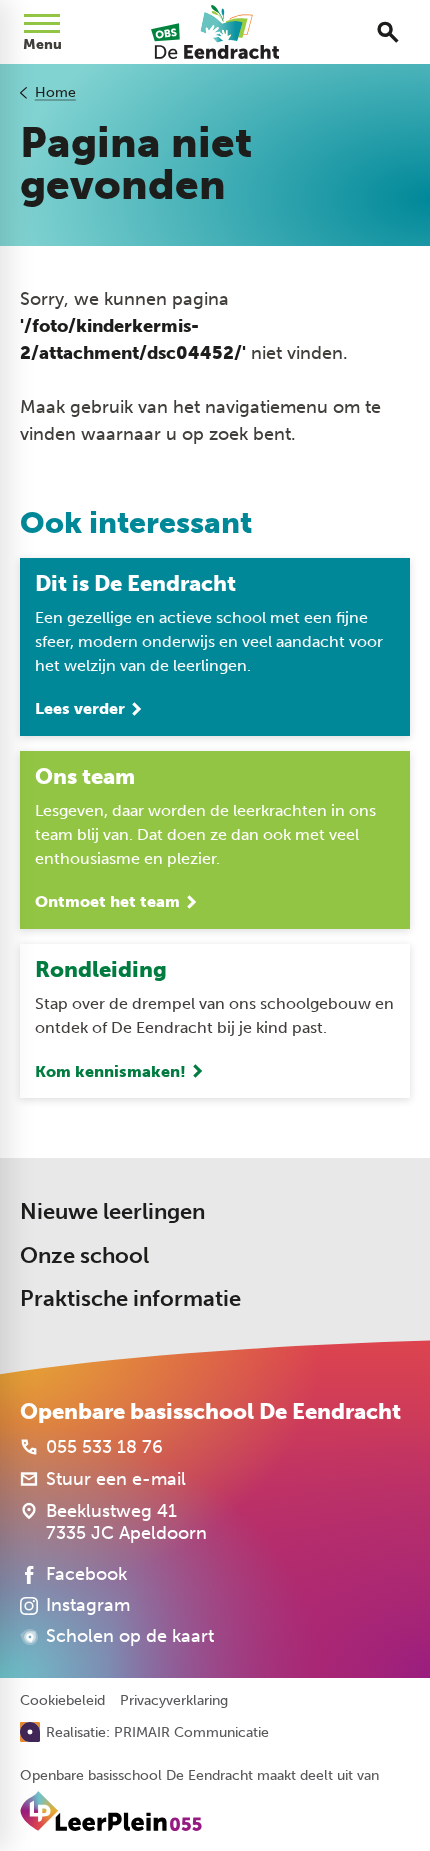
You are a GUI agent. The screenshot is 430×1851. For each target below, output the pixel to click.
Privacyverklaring (174, 1701)
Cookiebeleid (62, 1701)
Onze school (84, 1255)
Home (55, 92)
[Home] (215, 32)
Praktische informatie (130, 1298)
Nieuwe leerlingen (112, 1211)
